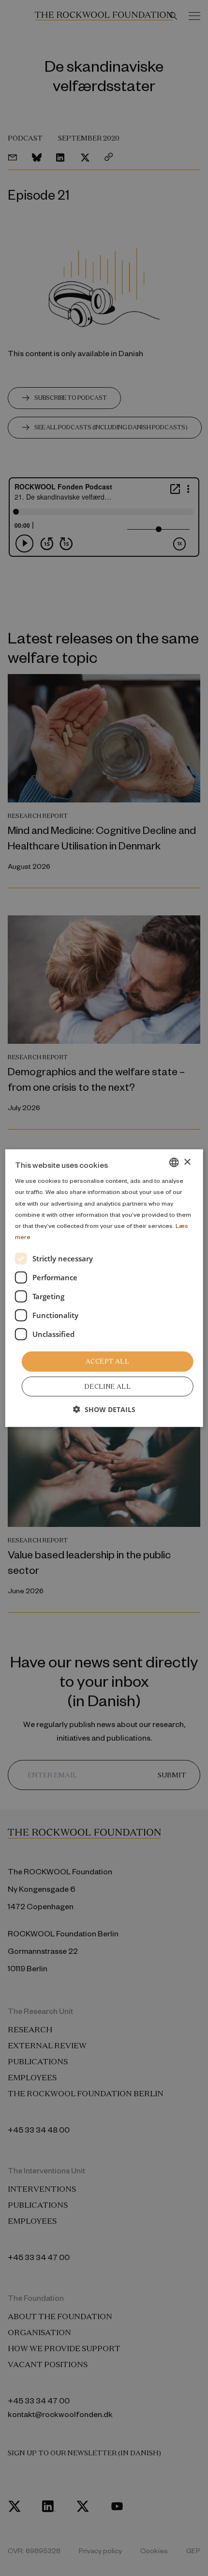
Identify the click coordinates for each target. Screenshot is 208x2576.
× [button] (187, 1162)
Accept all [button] (107, 1361)
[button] (104, 1409)
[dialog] (104, 1288)
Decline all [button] (107, 1386)
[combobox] (174, 1162)
